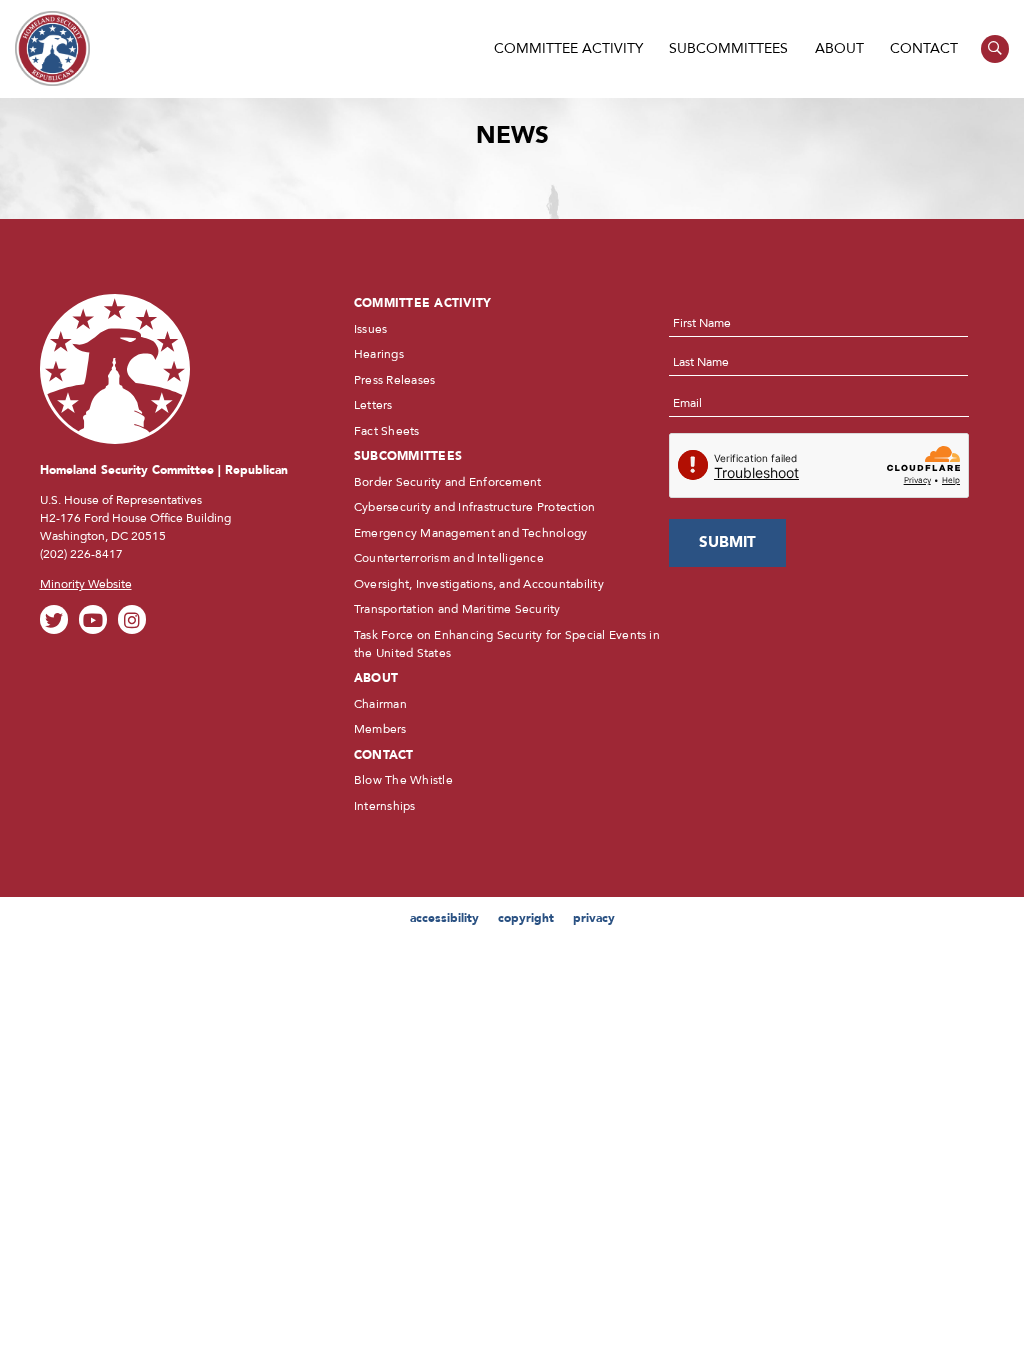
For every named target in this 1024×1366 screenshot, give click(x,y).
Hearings (379, 354)
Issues (370, 329)
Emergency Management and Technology (470, 533)
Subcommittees (728, 48)
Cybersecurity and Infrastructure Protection (474, 507)
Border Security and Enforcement (447, 482)
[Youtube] (93, 619)
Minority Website (86, 584)
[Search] (995, 49)
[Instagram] (132, 619)
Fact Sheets (387, 431)
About (839, 48)
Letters (373, 405)
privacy (594, 918)
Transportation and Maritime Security (457, 609)
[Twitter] (54, 619)
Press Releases (394, 380)
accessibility (444, 918)
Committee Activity (568, 48)
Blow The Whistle (403, 780)
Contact (924, 48)
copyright (526, 918)
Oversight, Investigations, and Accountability (479, 584)
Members (380, 729)
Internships (385, 806)
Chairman (380, 704)
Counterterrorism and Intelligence (449, 558)
